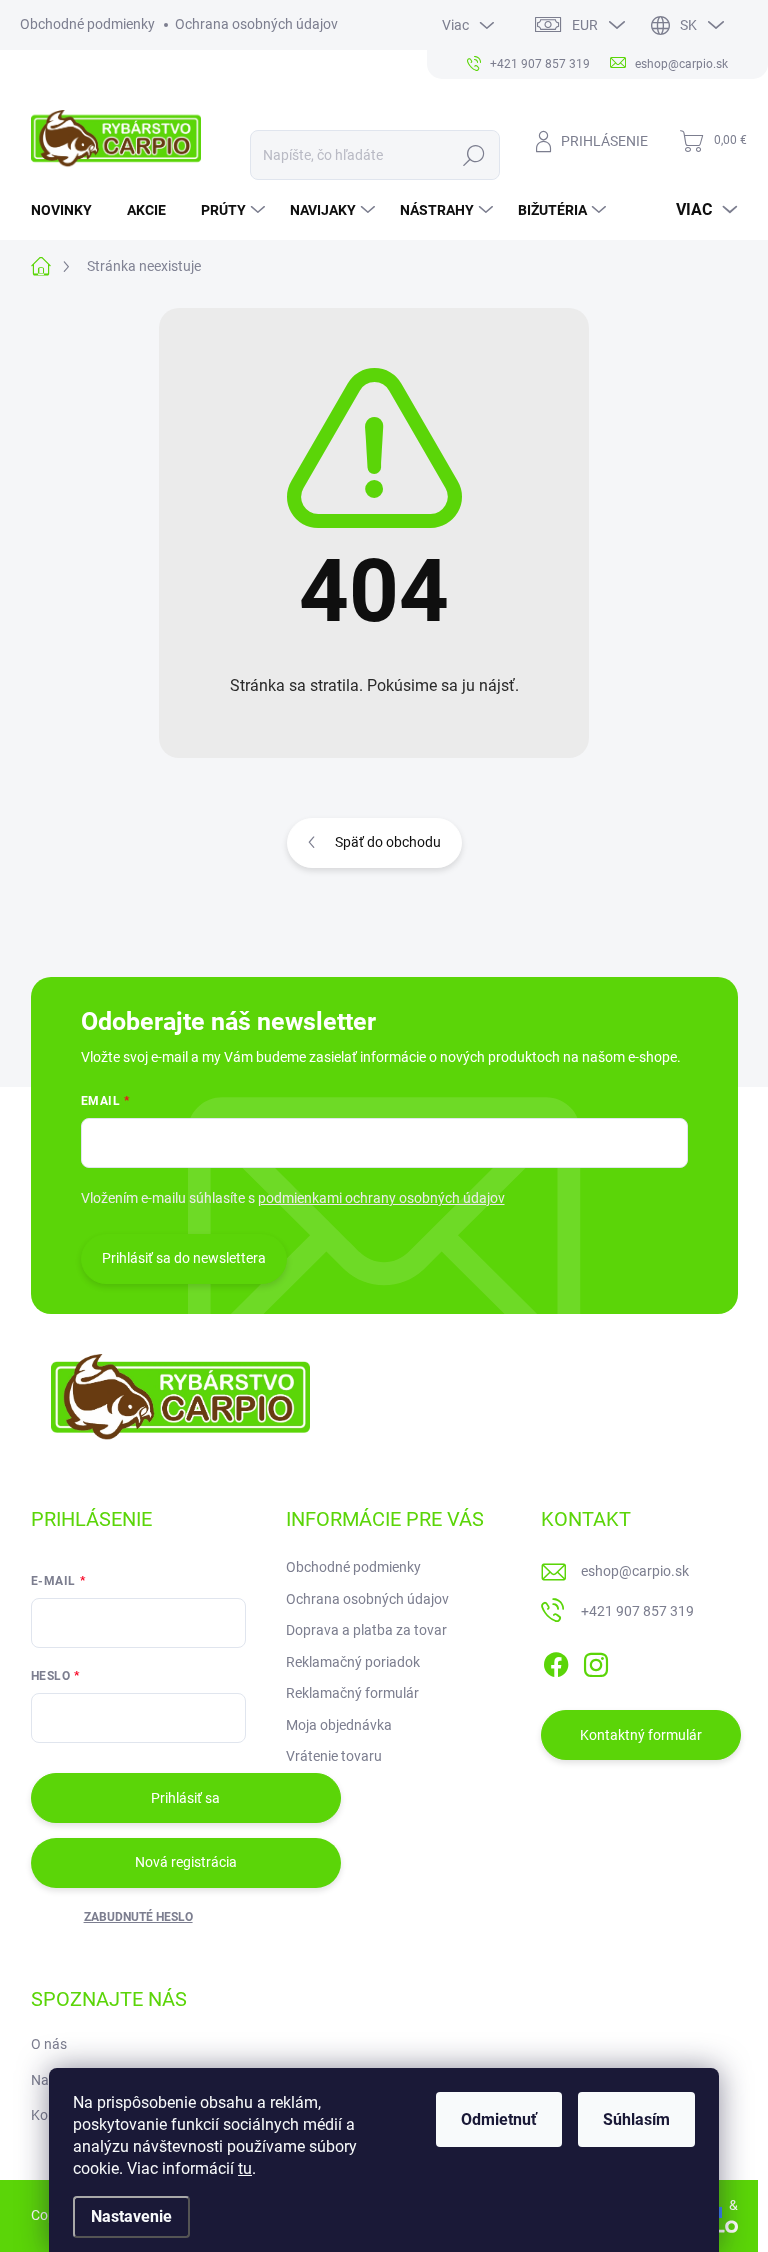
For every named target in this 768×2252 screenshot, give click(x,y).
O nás (49, 2044)
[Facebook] (556, 1661)
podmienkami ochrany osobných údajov (381, 1198)
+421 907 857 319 (637, 1611)
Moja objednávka (339, 1725)
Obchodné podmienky (87, 24)
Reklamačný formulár (352, 1693)
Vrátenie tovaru (334, 1756)
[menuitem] (69, 210)
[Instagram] (596, 1661)
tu (245, 2168)
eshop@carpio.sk (635, 1571)
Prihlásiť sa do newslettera (184, 1258)
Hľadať (473, 155)
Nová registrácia (186, 1862)
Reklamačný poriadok (353, 1662)
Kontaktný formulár (641, 1735)
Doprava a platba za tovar (366, 1630)
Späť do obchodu (388, 842)
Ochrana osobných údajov (256, 24)
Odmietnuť (499, 2119)
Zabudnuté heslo (138, 1917)
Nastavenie (131, 2216)
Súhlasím (636, 2119)
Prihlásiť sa (185, 1798)
